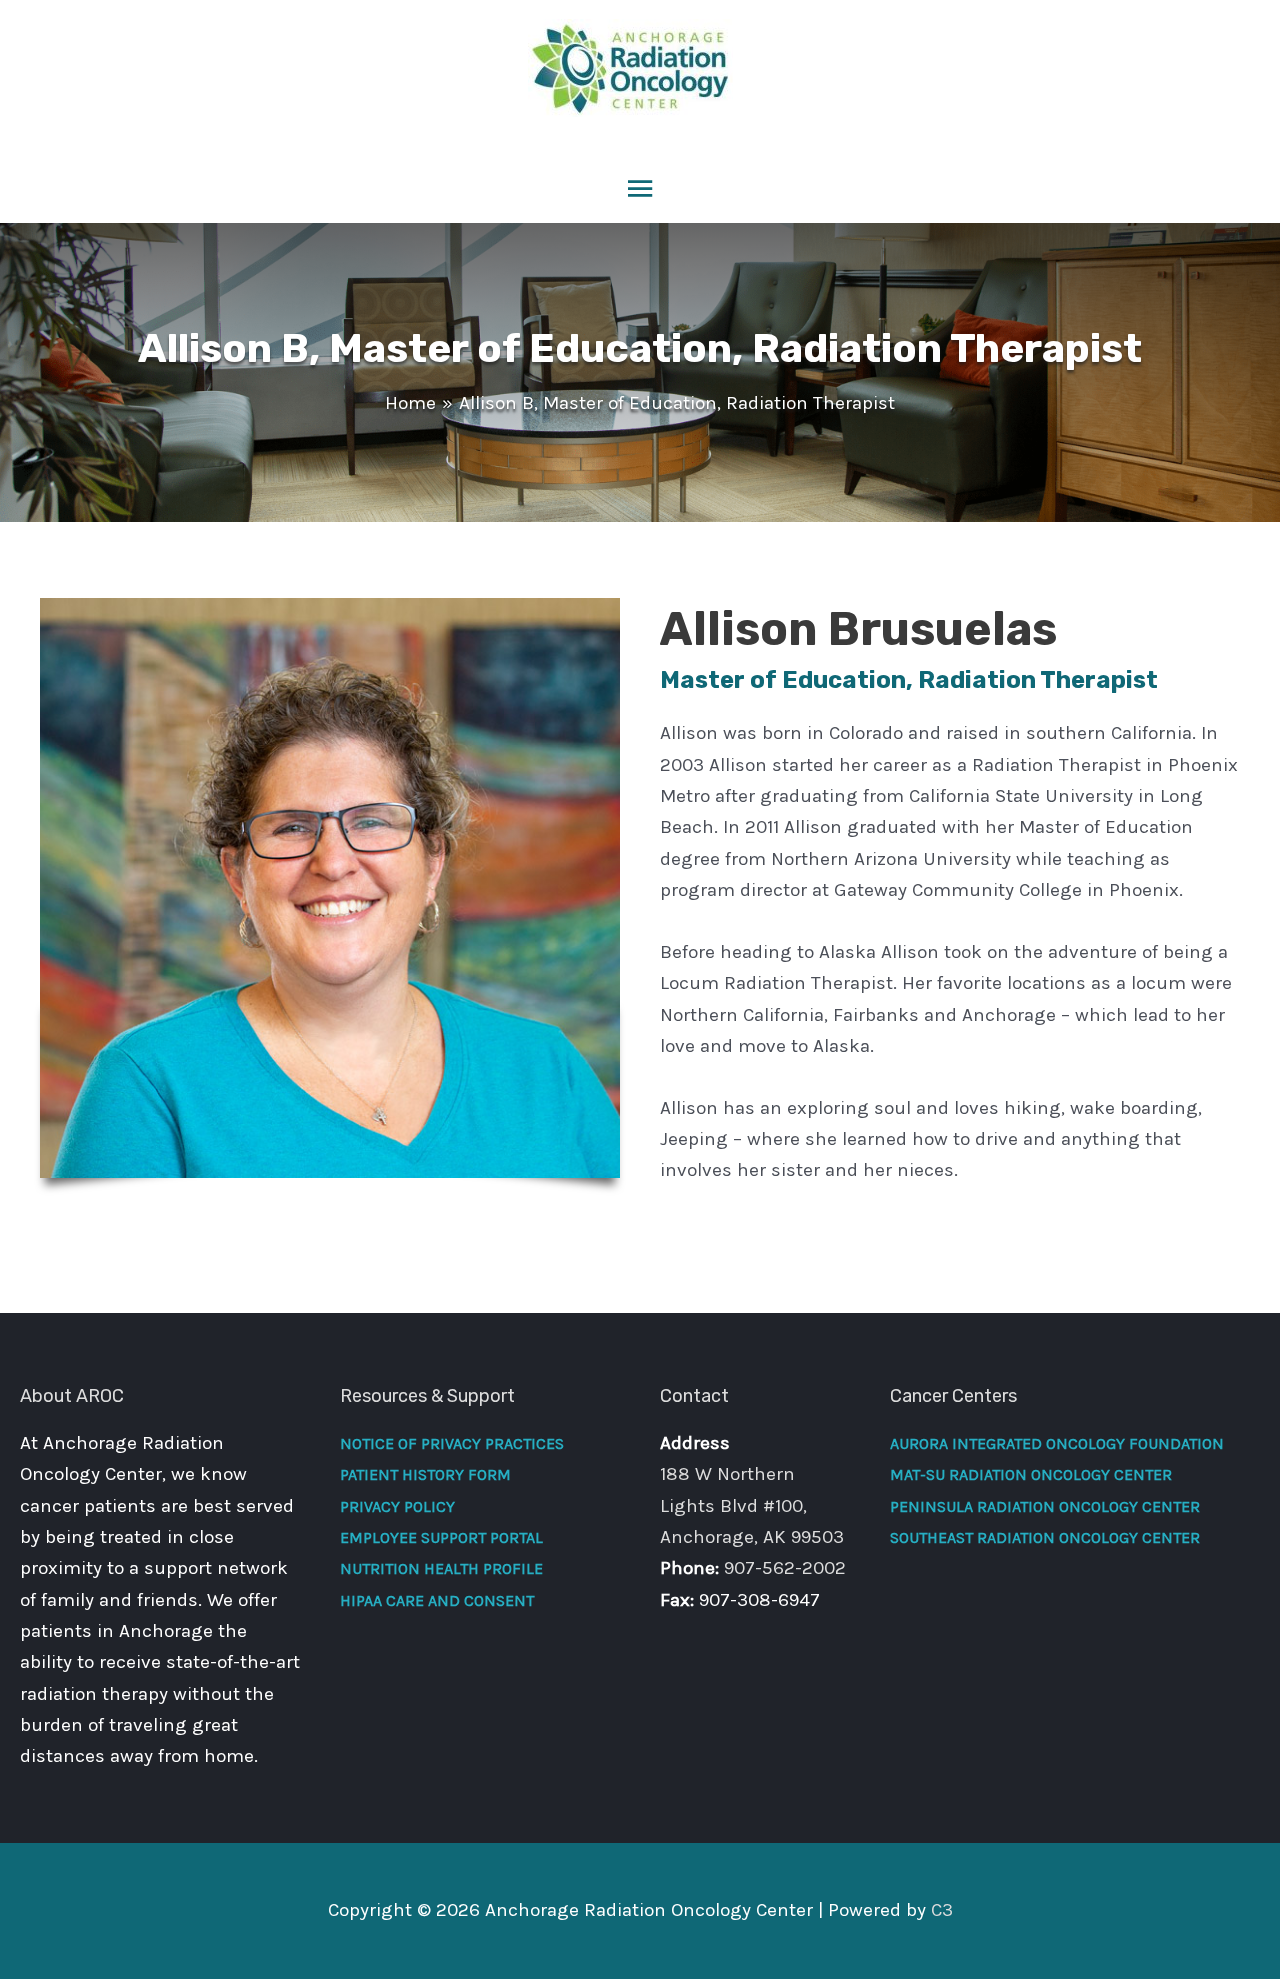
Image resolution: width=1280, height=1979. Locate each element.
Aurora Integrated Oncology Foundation (1057, 1443)
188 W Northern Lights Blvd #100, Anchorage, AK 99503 (752, 1505)
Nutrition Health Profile (441, 1568)
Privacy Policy (397, 1506)
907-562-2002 (785, 1568)
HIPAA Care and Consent (437, 1600)
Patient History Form (425, 1474)
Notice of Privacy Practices (452, 1443)
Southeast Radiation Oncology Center (1045, 1537)
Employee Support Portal (441, 1537)
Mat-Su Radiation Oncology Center (1031, 1474)
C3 (942, 1910)
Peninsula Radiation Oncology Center (1045, 1506)
